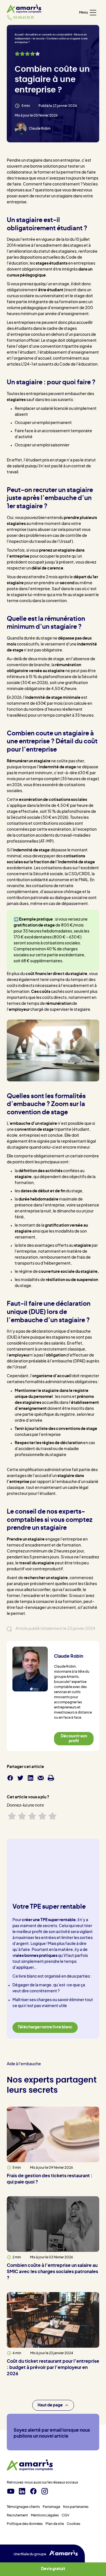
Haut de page (50, 2405)
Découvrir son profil (74, 1739)
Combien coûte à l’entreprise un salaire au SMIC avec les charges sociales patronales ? (52, 2272)
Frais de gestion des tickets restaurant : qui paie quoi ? (50, 2179)
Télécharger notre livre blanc (45, 2028)
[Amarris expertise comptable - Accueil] (24, 9)
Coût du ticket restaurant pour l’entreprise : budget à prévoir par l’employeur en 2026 (53, 2368)
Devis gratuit (53, 2569)
